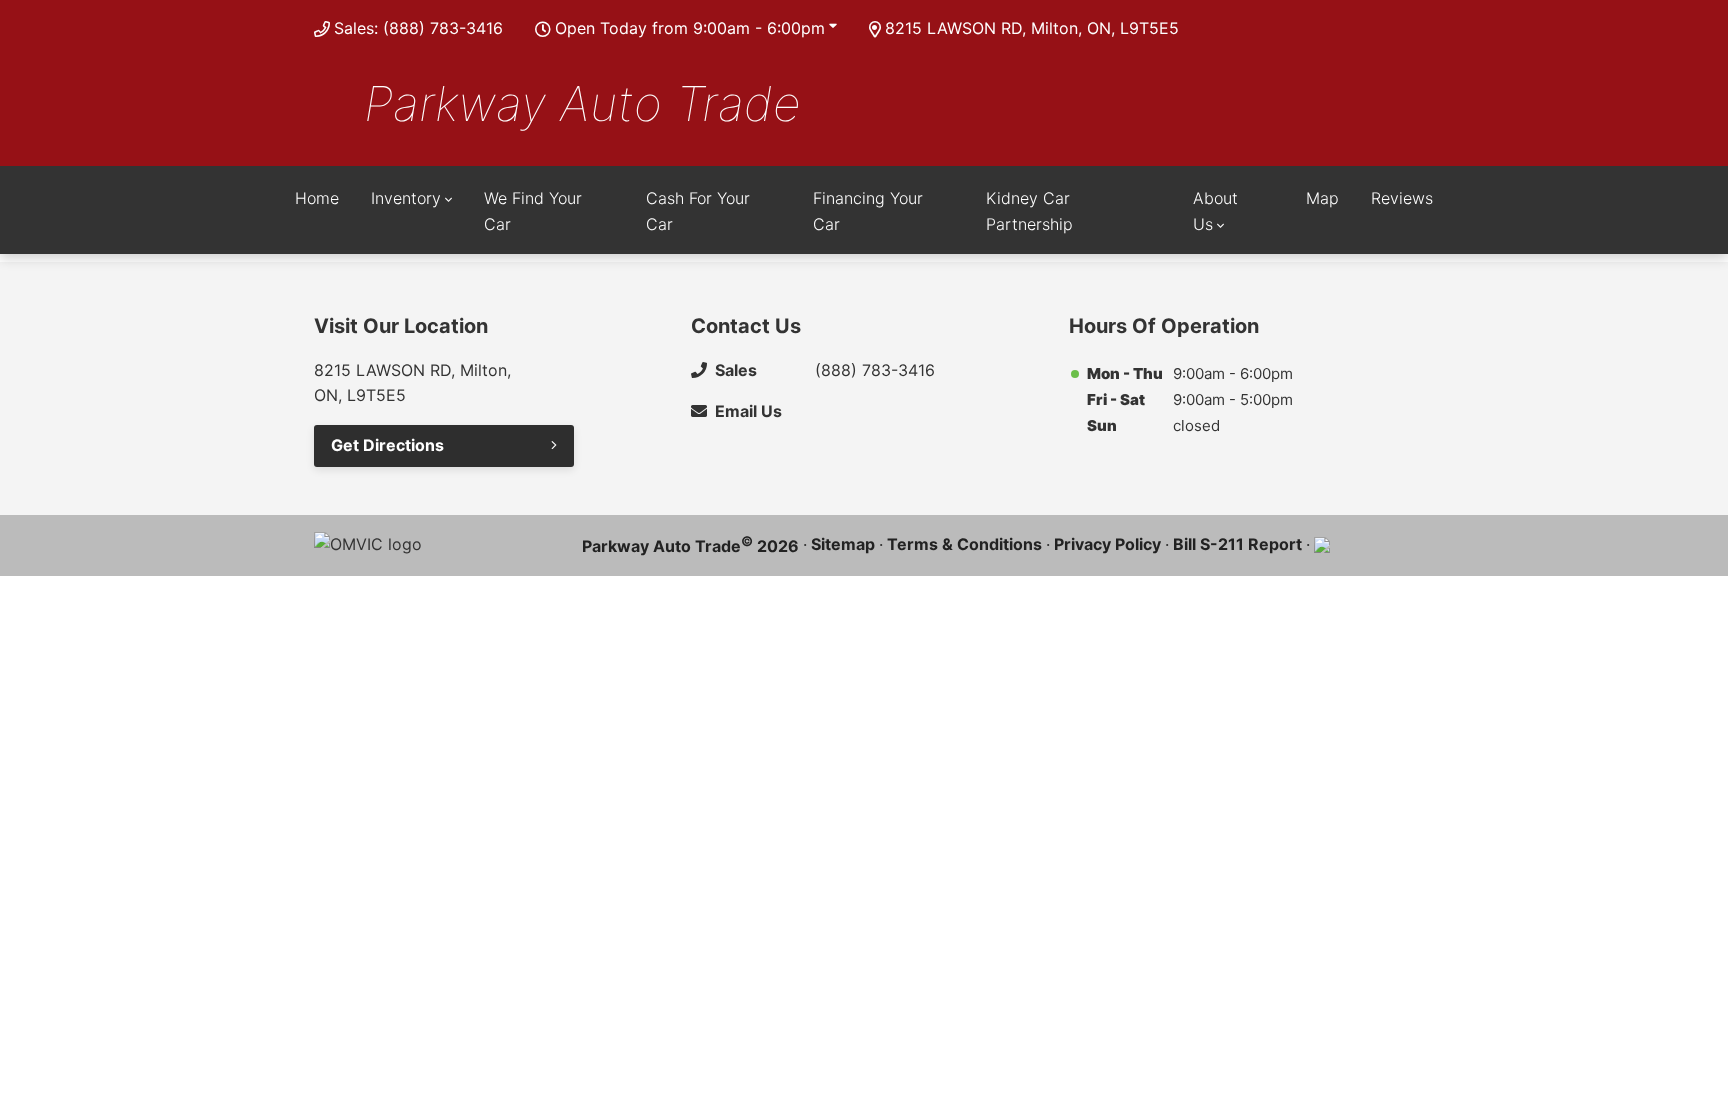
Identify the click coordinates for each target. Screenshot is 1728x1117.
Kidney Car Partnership (1029, 211)
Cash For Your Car (698, 211)
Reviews (1402, 198)
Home (317, 198)
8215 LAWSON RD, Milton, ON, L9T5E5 (1032, 28)
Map (1322, 198)
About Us (1215, 211)
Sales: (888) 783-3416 (418, 28)
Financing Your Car (868, 211)
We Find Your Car (533, 211)
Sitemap (843, 544)
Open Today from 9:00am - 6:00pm (690, 28)
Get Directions (387, 445)
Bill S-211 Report (1237, 544)
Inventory (406, 198)
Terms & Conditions (964, 544)
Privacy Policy (1107, 544)
